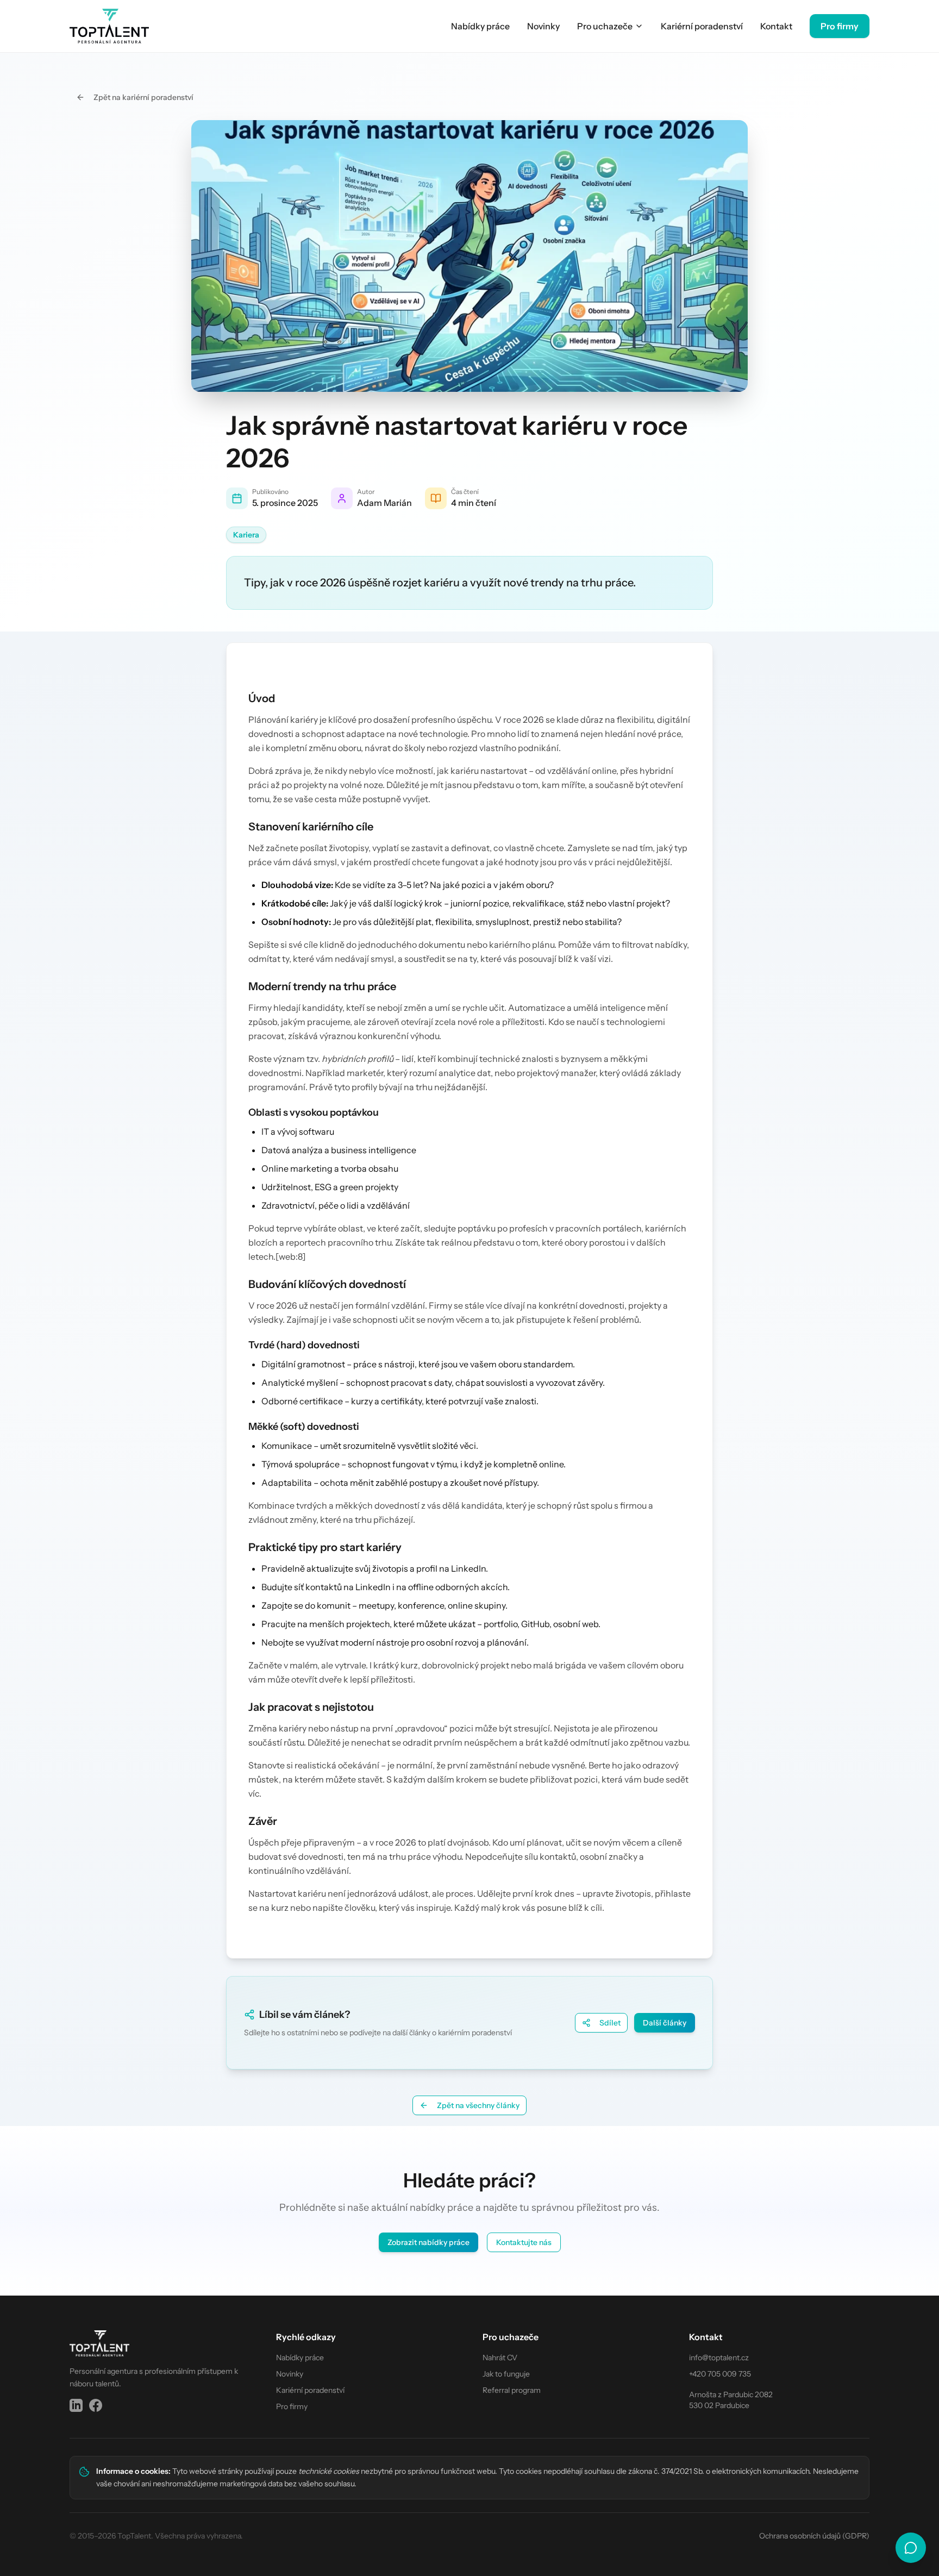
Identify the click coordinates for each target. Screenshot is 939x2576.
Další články (665, 2023)
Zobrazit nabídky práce (428, 2242)
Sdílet (610, 2023)
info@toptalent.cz (719, 2358)
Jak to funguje (506, 2374)
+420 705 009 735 (720, 2374)
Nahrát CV (500, 2358)
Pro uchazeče (605, 26)
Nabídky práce (480, 26)
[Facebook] (96, 2405)
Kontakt (776, 26)
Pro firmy (840, 26)
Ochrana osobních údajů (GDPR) (814, 2536)
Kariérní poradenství (702, 26)
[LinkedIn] (76, 2405)
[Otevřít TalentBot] (911, 2548)
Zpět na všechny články (478, 2105)
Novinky (543, 26)
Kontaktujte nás (524, 2242)
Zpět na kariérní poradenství (143, 97)
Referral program (512, 2390)
